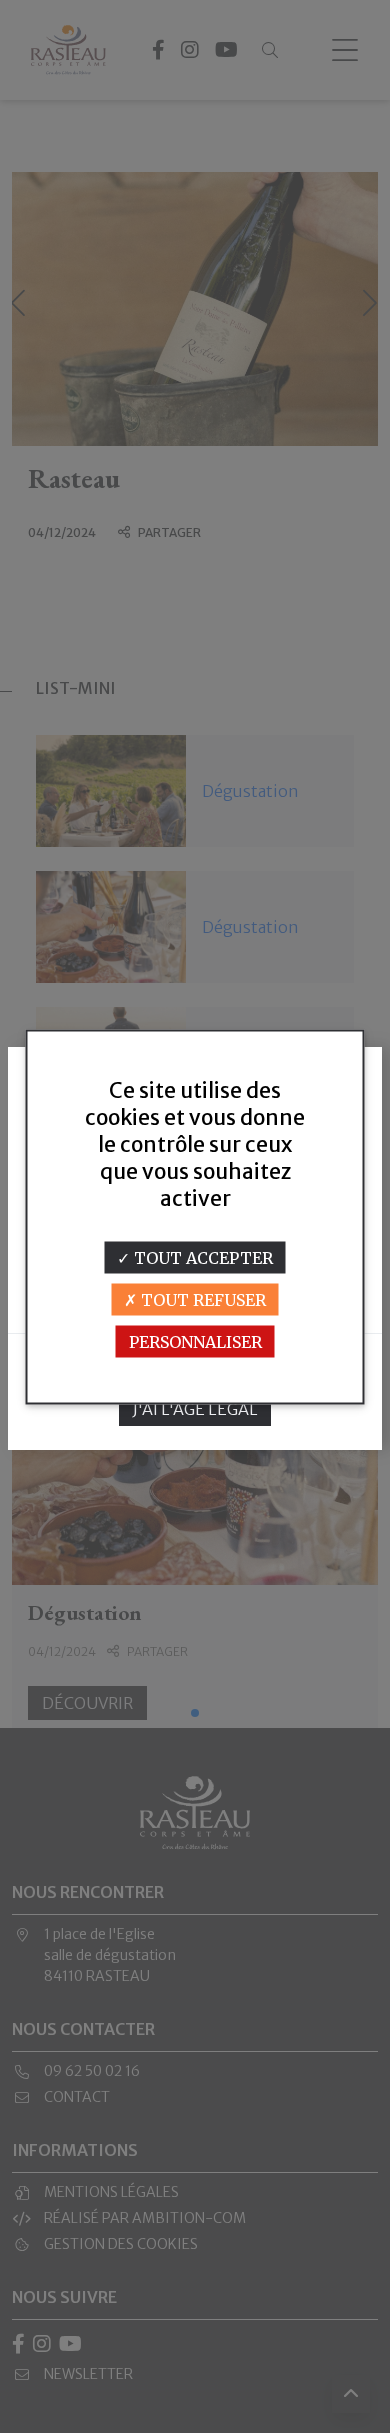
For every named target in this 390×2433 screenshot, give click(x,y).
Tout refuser (201, 1299)
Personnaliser (195, 1341)
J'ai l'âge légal (195, 1409)
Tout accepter (201, 1257)
